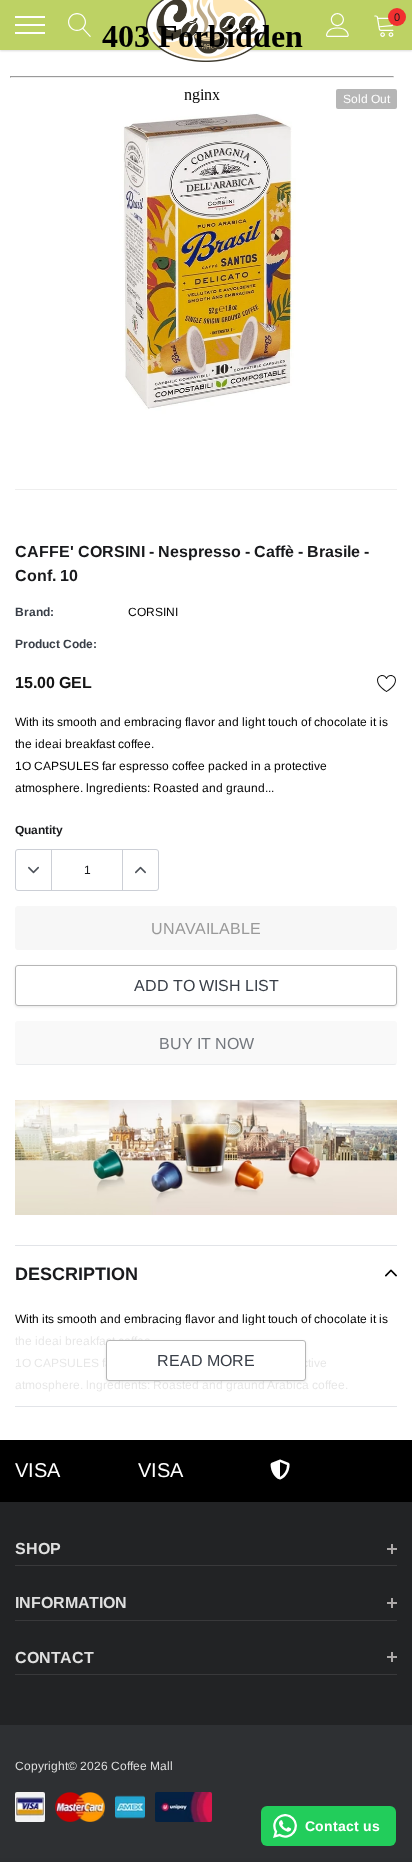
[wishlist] (387, 683)
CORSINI (153, 612)
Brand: (34, 612)
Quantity (39, 830)
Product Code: (56, 644)
